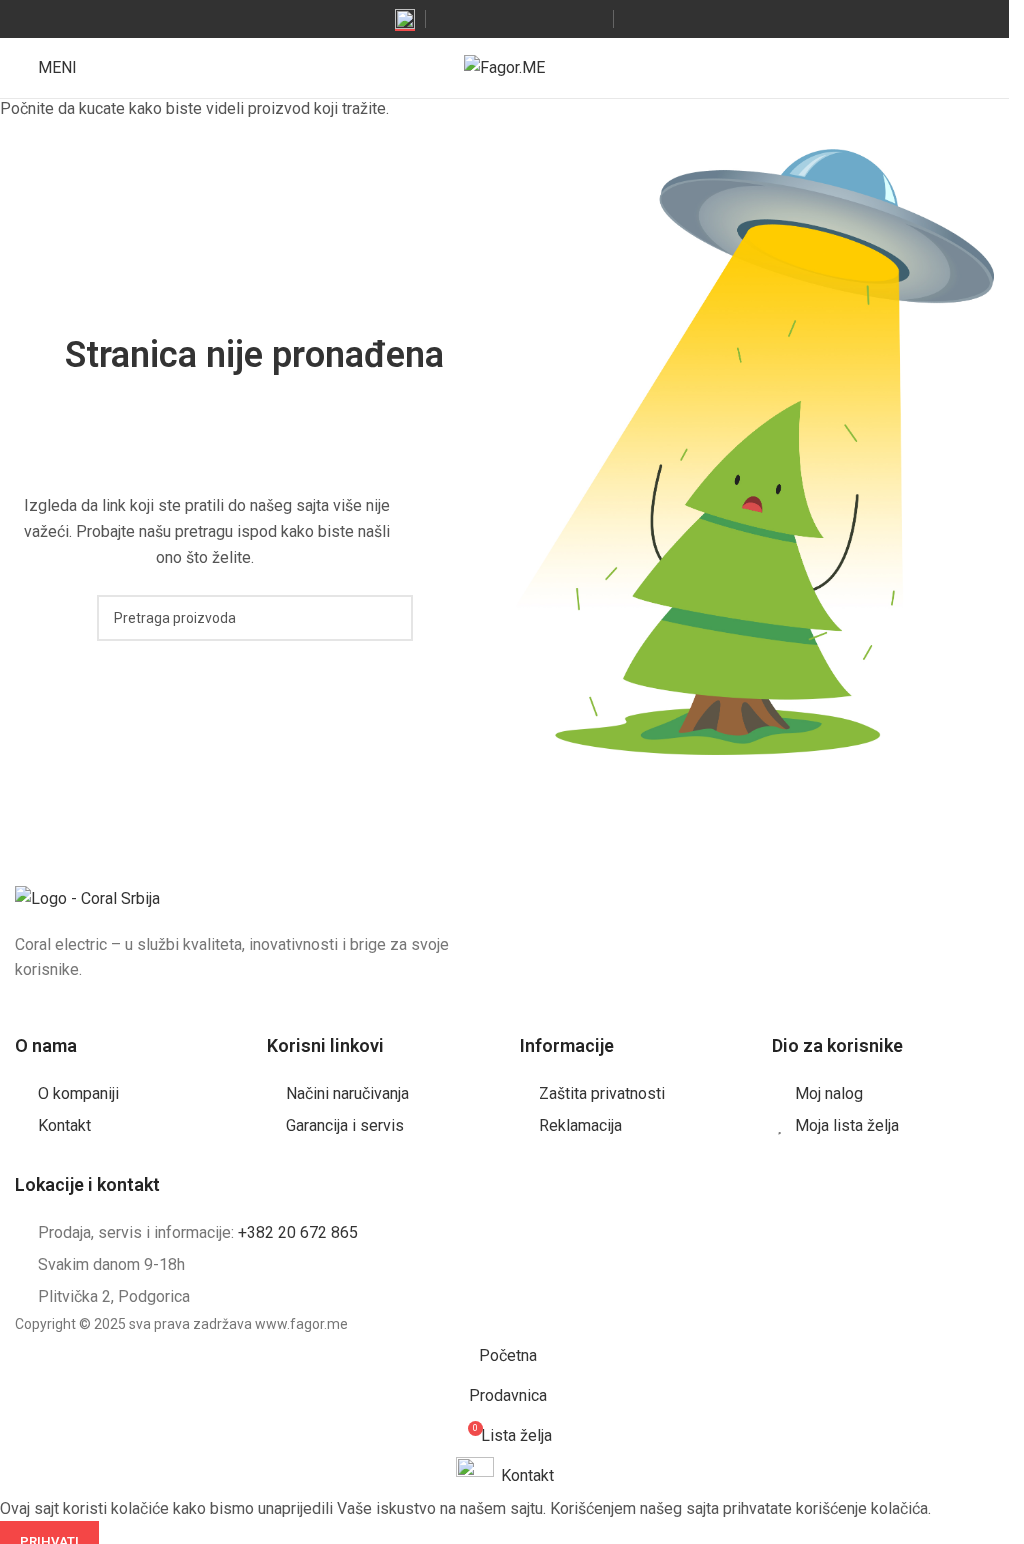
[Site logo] (504, 66)
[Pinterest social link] (544, 18)
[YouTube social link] (519, 18)
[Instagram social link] (494, 18)
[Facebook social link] (468, 18)
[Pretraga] (950, 68)
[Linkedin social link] (569, 18)
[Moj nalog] (986, 68)
